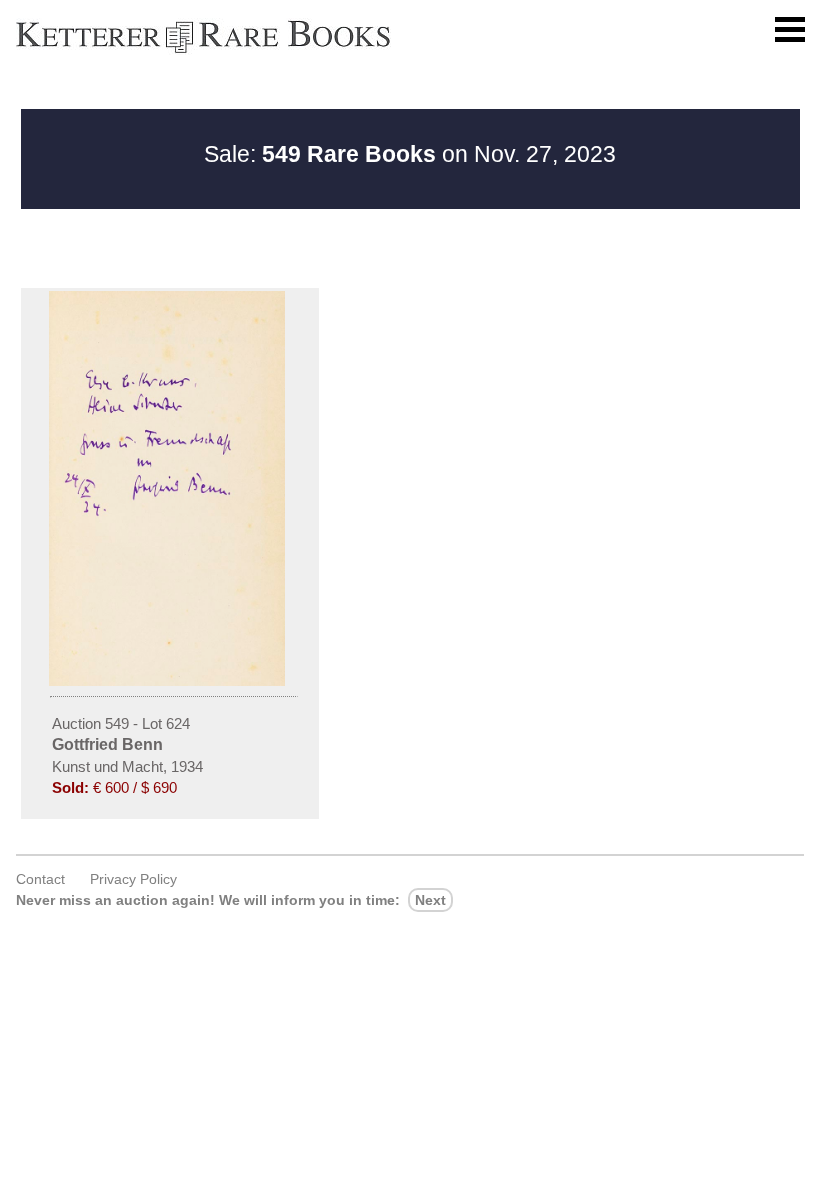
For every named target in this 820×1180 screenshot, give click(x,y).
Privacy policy (133, 879)
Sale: (320, 154)
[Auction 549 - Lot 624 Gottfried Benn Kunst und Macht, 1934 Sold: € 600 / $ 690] (170, 681)
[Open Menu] (790, 30)
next (430, 900)
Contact (40, 879)
